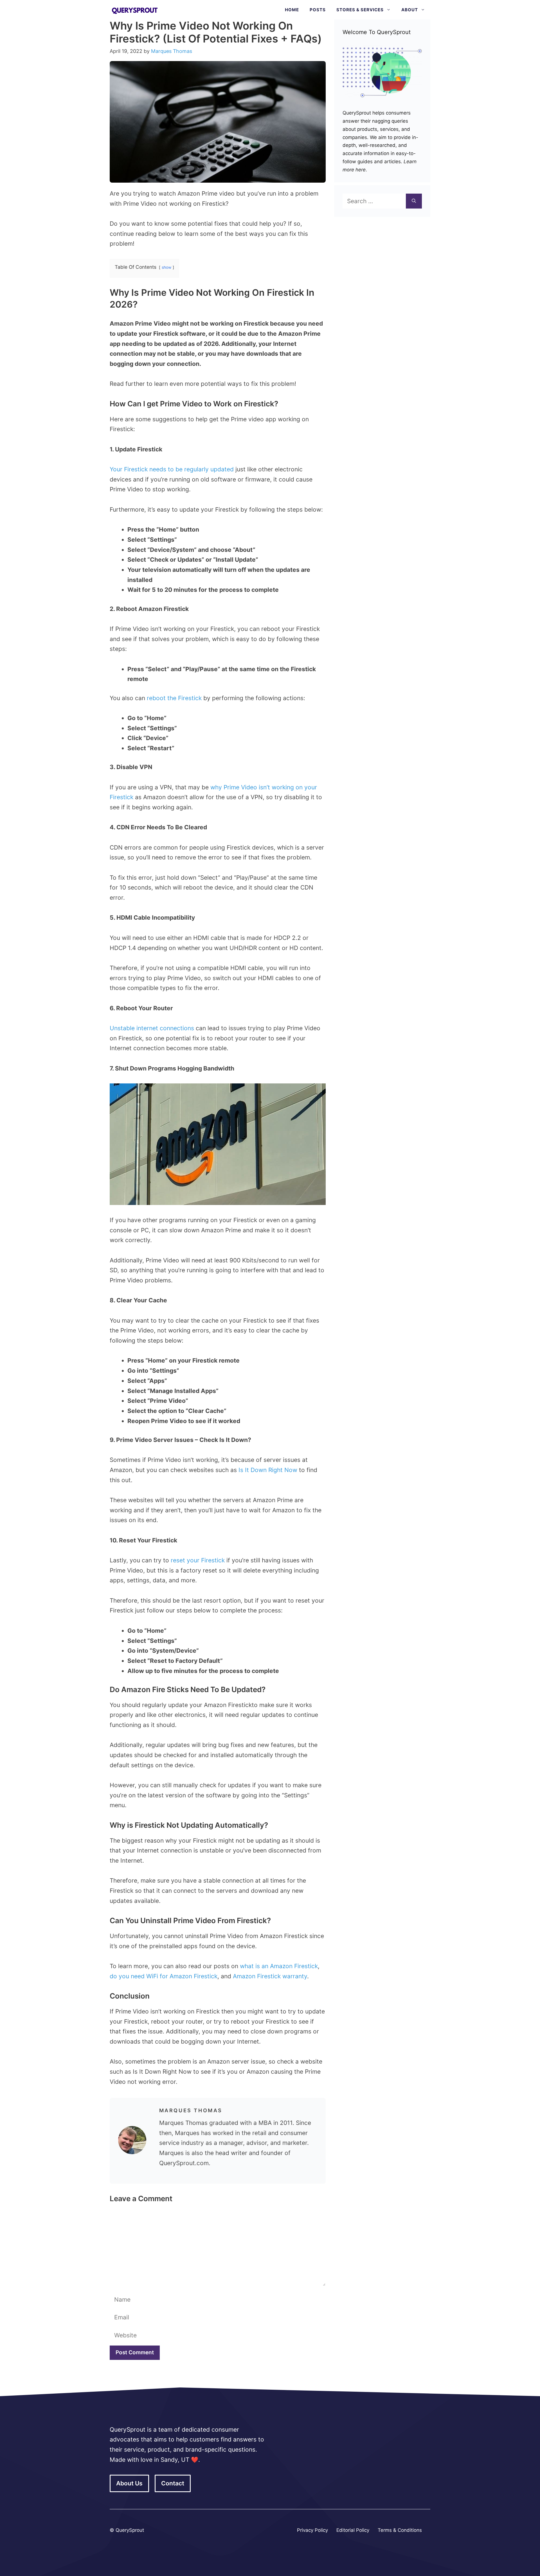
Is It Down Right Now (267, 1470)
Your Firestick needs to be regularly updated (172, 469)
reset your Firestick (198, 1560)
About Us (129, 2483)
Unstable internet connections (152, 1028)
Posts (318, 10)
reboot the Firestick (174, 698)
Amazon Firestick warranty (270, 1976)
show (166, 267)
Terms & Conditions (400, 2530)
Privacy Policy (312, 2530)
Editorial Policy (353, 2530)
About (410, 10)
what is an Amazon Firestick (279, 1966)
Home (292, 10)
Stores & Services (360, 10)
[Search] (414, 201)
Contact (173, 2483)
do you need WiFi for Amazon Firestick (164, 1976)
